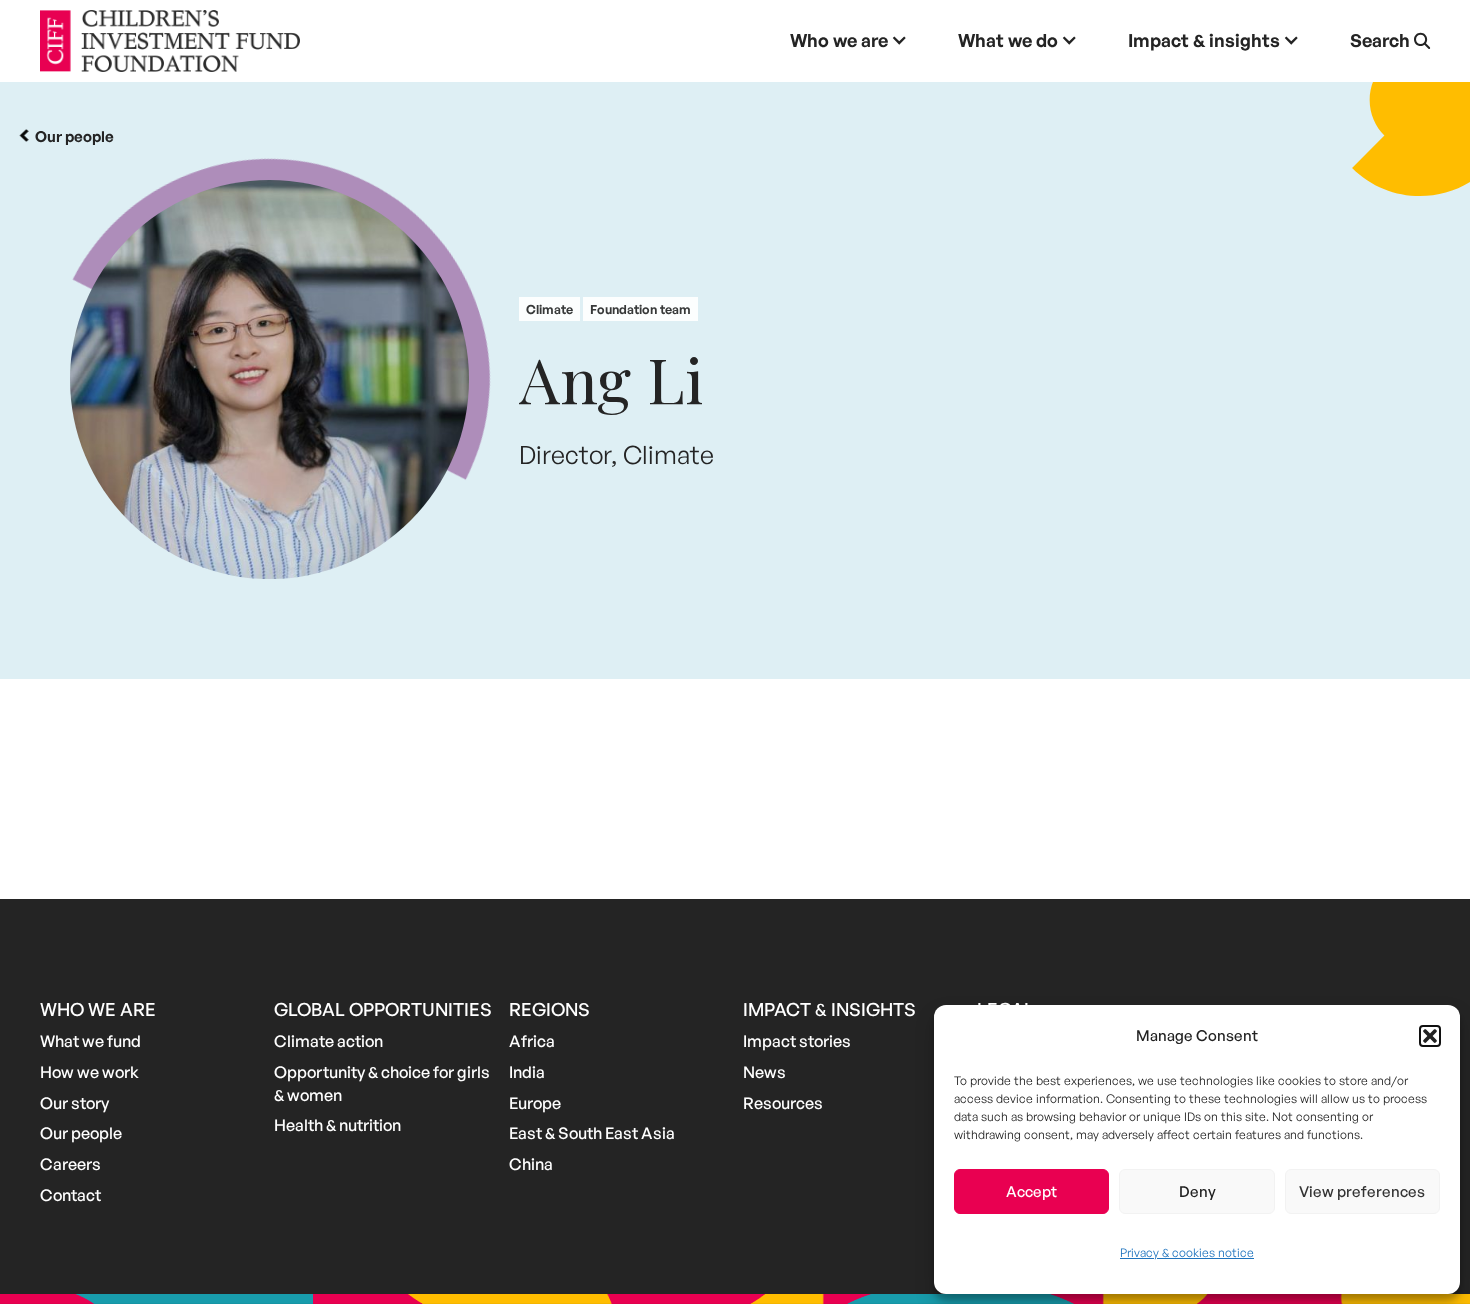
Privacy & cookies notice (1187, 1252)
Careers (70, 1164)
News (764, 1072)
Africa (532, 1041)
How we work (89, 1072)
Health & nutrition (337, 1125)
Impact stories (797, 1041)
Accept (1031, 1191)
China (531, 1164)
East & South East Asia (592, 1133)
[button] (1430, 1036)
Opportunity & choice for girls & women (382, 1083)
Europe (535, 1103)
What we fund (90, 1041)
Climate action (328, 1041)
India (527, 1072)
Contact (70, 1195)
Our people (81, 1133)
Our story (74, 1103)
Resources (783, 1103)
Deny (1197, 1191)
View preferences (1362, 1191)
